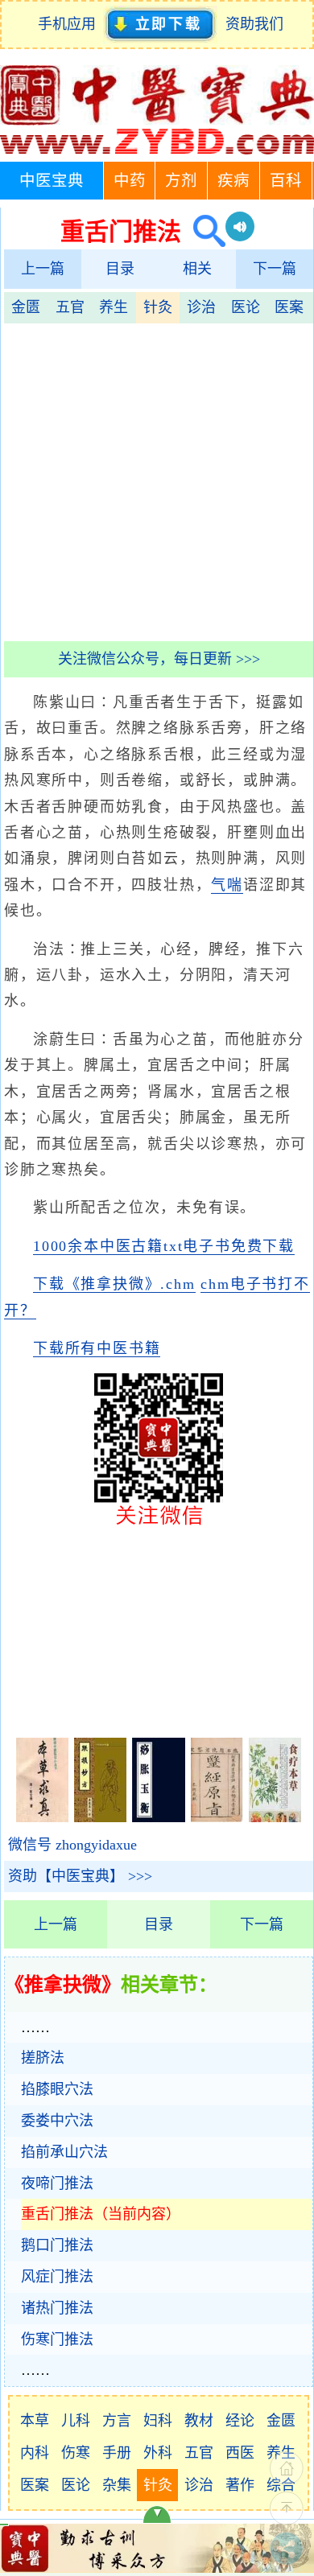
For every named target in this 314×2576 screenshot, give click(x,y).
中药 (130, 181)
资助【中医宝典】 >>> (80, 1876)
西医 (240, 2453)
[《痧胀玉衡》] (158, 1817)
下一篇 (275, 269)
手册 (117, 2453)
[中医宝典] (157, 150)
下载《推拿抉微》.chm (114, 1284)
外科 (158, 2453)
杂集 (117, 2485)
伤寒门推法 (57, 2339)
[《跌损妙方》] (100, 1817)
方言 (117, 2421)
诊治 (201, 307)
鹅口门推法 (57, 2245)
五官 (70, 307)
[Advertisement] (157, 480)
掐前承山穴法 (64, 2152)
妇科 (158, 2421)
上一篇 (43, 269)
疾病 (233, 181)
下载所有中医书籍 (97, 1348)
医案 (289, 307)
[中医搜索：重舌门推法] (203, 231)
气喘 (227, 885)
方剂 (181, 181)
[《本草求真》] (42, 1817)
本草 (35, 2421)
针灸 (158, 307)
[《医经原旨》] (217, 1817)
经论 (240, 2421)
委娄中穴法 (57, 2121)
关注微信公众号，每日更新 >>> (159, 659)
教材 (199, 2421)
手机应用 (70, 24)
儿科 (76, 2421)
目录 (120, 269)
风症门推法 (57, 2277)
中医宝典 (52, 181)
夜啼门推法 (57, 2183)
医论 (246, 307)
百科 (286, 181)
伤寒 (76, 2453)
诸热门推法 (57, 2308)
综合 (281, 2485)
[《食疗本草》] (275, 1817)
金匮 (26, 307)
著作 (240, 2485)
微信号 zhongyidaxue (72, 1845)
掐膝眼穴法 (57, 2089)
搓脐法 (43, 2058)
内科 (35, 2453)
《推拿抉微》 (63, 1985)
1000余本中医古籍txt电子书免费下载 (164, 1246)
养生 (114, 307)
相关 (197, 269)
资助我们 (254, 24)
